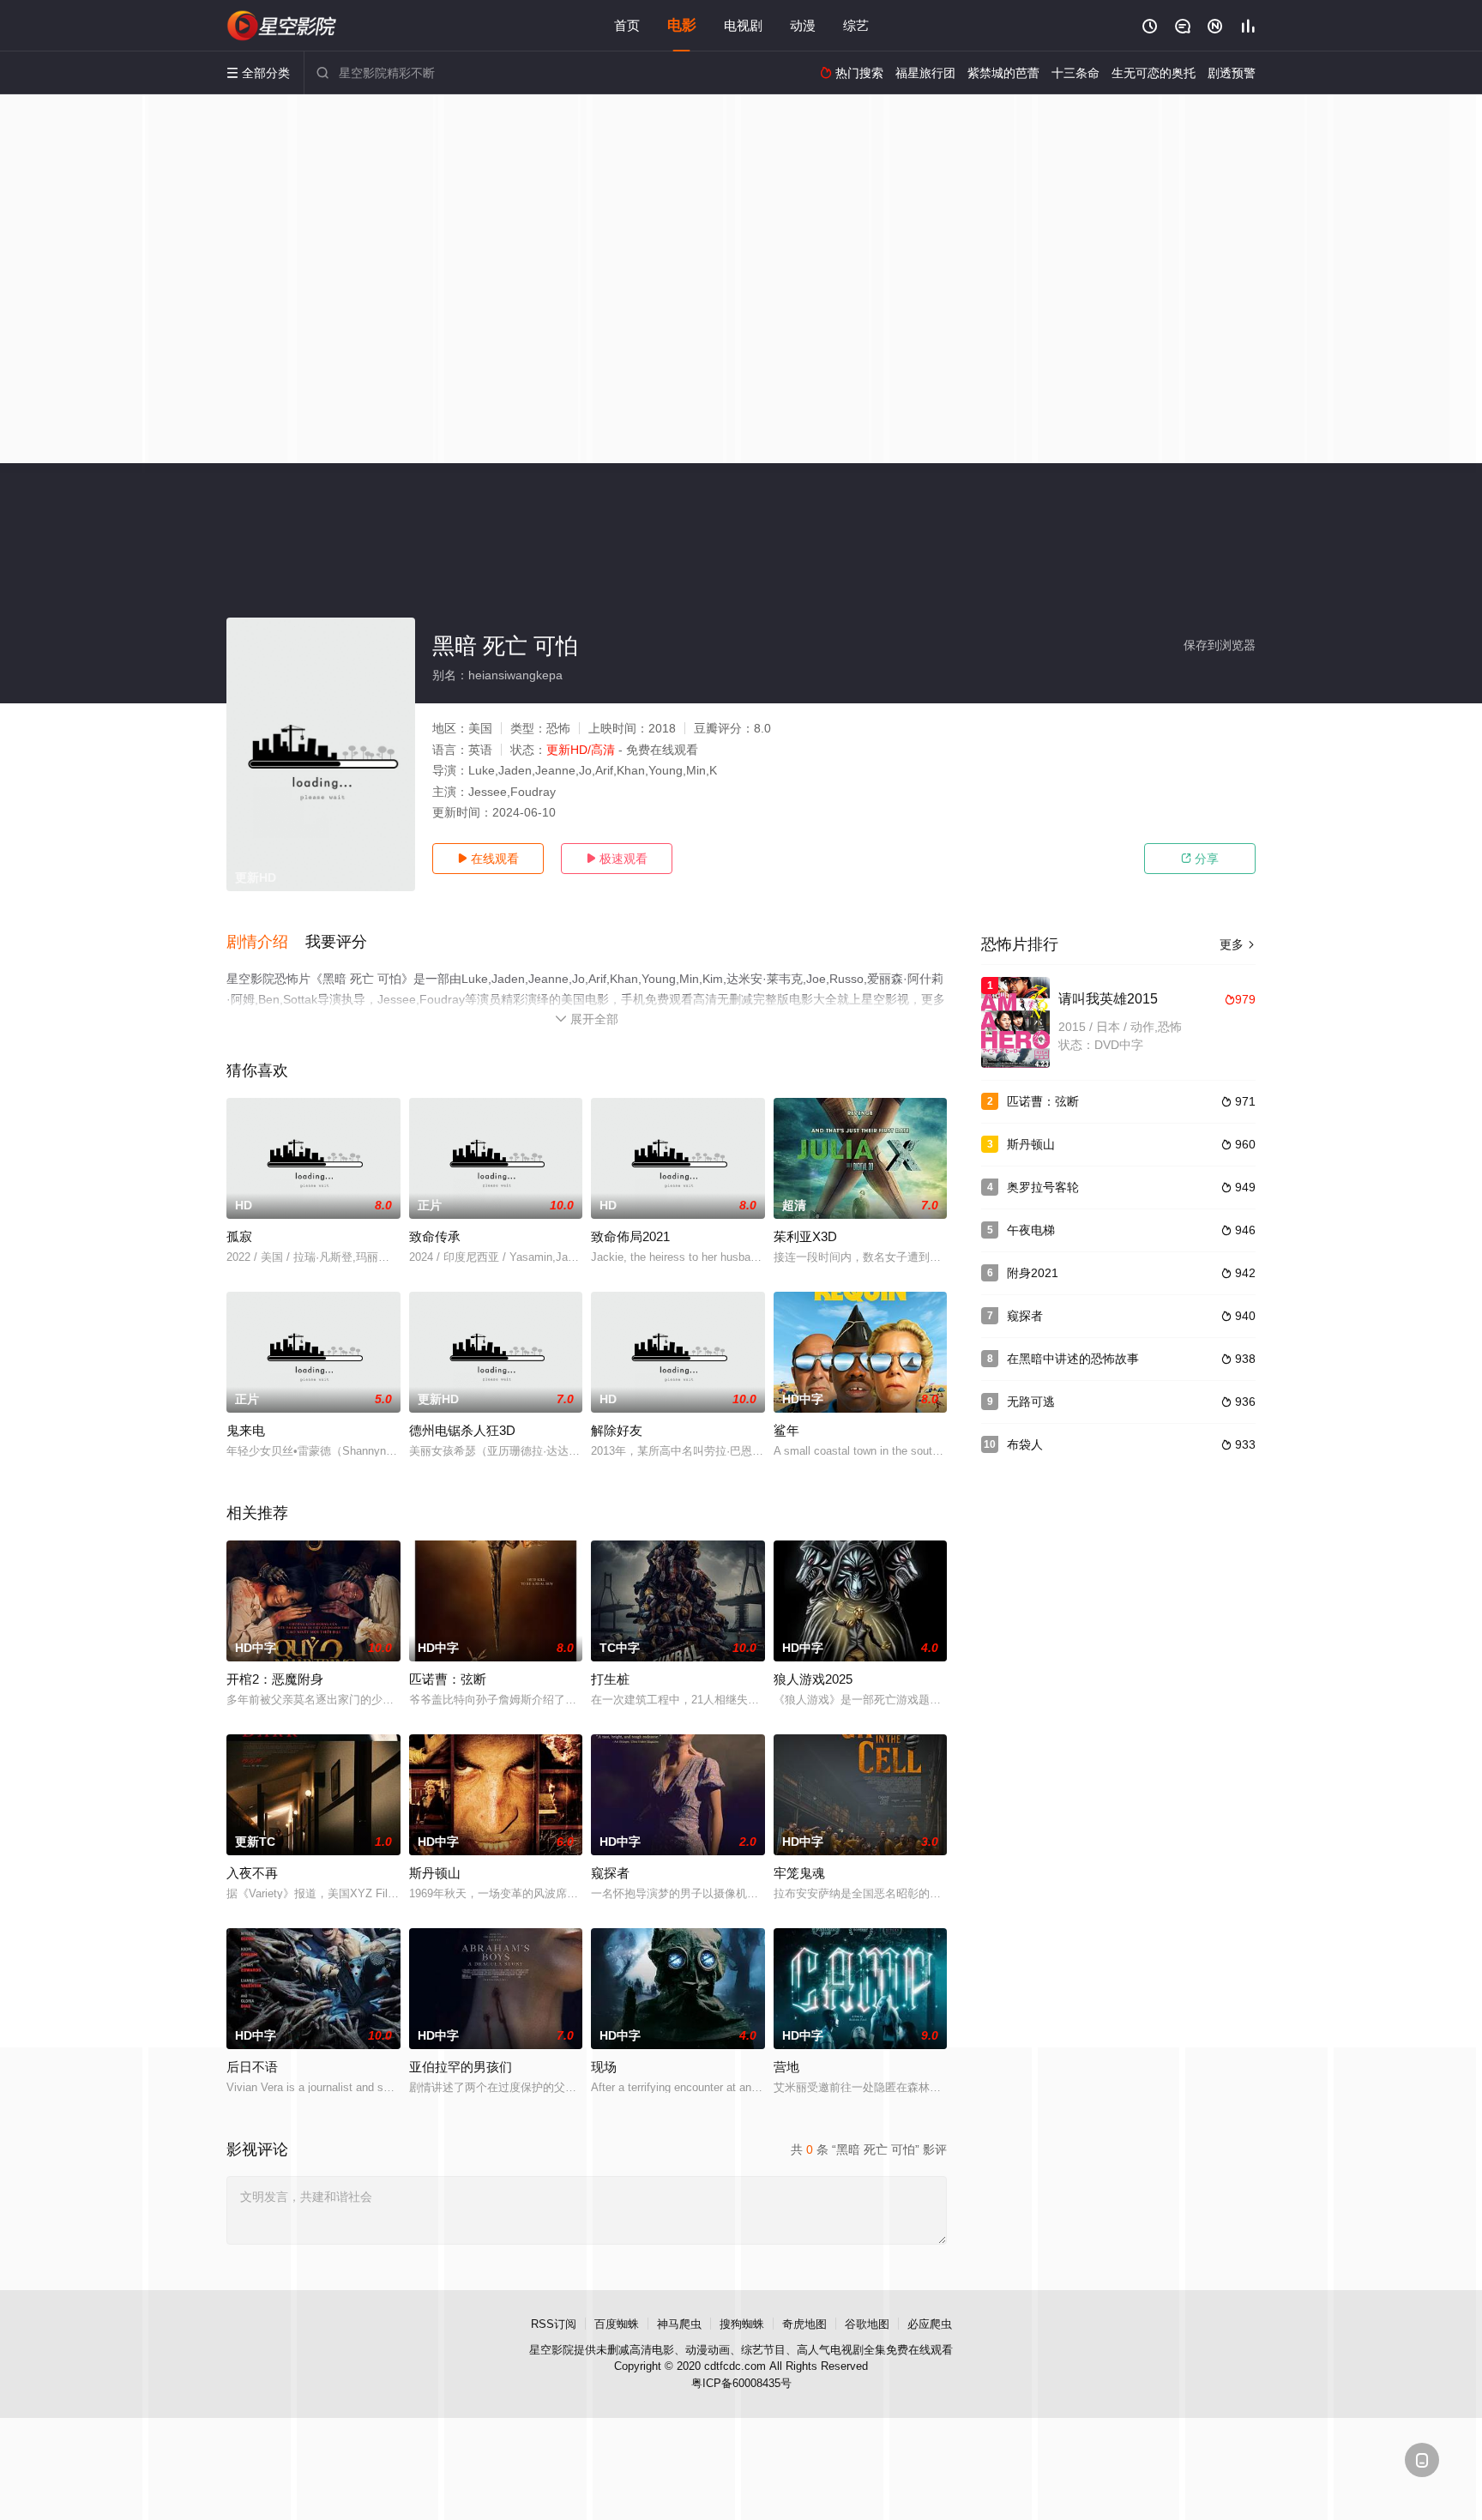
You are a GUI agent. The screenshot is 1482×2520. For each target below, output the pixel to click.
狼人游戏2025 (813, 1679)
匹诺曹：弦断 (448, 1679)
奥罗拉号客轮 (1043, 1187)
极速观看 (617, 859)
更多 (1238, 944)
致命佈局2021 (630, 1236)
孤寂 (239, 1236)
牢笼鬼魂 (799, 1873)
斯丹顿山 (435, 1873)
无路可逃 (1031, 1402)
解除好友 (617, 1430)
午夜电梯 (1031, 1230)
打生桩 (610, 1679)
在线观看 (488, 859)
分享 (1200, 859)
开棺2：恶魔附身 (275, 1679)
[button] (266, 943)
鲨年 (786, 1430)
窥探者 (610, 1873)
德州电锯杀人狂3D (462, 1430)
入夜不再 (252, 1873)
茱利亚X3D (805, 1236)
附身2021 (1033, 1273)
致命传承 (435, 1236)
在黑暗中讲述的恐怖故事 (1073, 1359)
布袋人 (1025, 1444)
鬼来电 (246, 1430)
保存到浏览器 (1220, 645)
